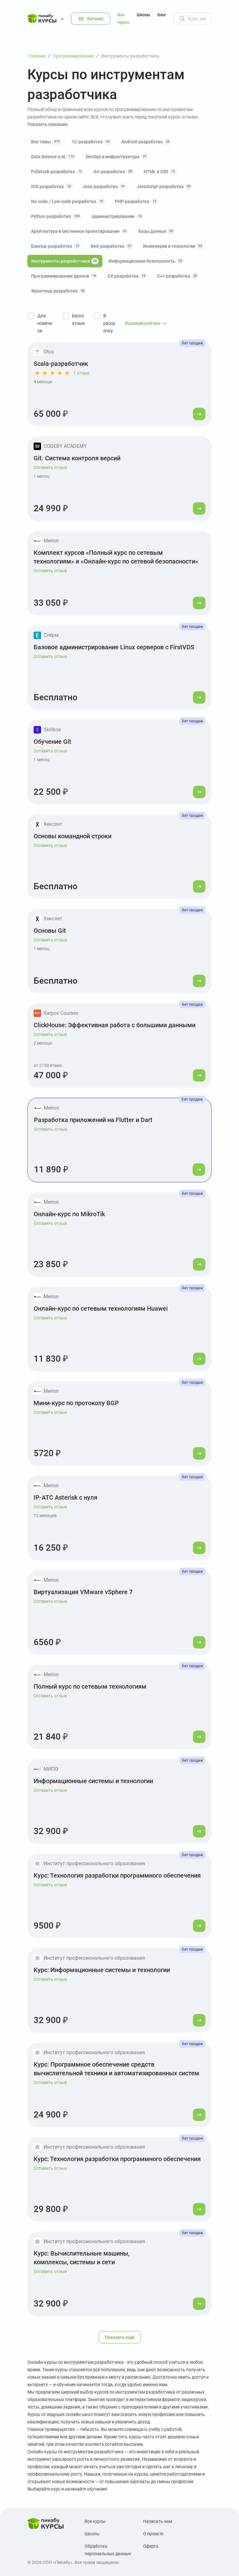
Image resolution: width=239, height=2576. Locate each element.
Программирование (73, 56)
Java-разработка (104, 186)
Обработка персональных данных (108, 2550)
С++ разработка (177, 276)
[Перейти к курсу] (199, 414)
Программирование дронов (63, 276)
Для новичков (45, 323)
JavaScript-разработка (164, 186)
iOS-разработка (51, 186)
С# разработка (127, 276)
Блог (162, 15)
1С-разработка (91, 142)
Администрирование (117, 216)
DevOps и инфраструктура (116, 157)
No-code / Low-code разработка (67, 201)
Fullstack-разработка (56, 172)
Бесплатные (78, 320)
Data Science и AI (53, 157)
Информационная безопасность (145, 261)
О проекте (153, 2534)
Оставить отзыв (50, 467)
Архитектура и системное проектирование (79, 231)
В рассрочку (109, 323)
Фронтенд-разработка (58, 291)
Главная (37, 56)
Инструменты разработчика (64, 261)
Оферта (151, 2546)
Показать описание (48, 124)
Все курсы (123, 18)
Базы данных (156, 231)
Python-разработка (55, 216)
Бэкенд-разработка (55, 246)
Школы (143, 15)
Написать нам (158, 2521)
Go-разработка (113, 172)
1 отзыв (82, 373)
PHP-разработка (136, 201)
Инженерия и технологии (173, 246)
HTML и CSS (159, 172)
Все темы (45, 142)
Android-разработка (145, 142)
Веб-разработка (111, 246)
